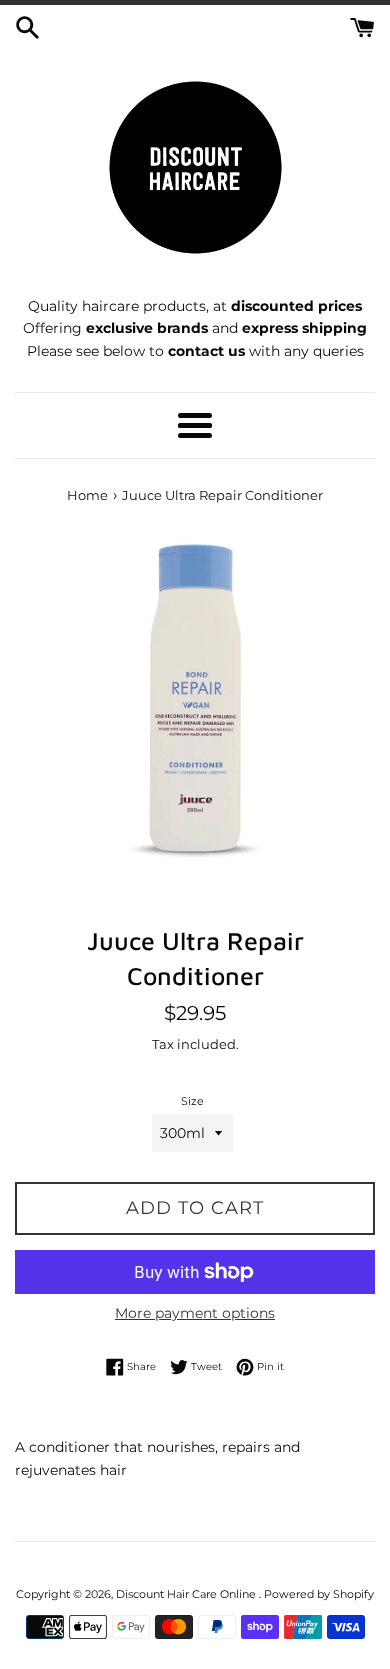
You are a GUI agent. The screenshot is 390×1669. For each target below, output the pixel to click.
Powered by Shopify (319, 1594)
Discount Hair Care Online (187, 1594)
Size (192, 1101)
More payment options (195, 1313)
